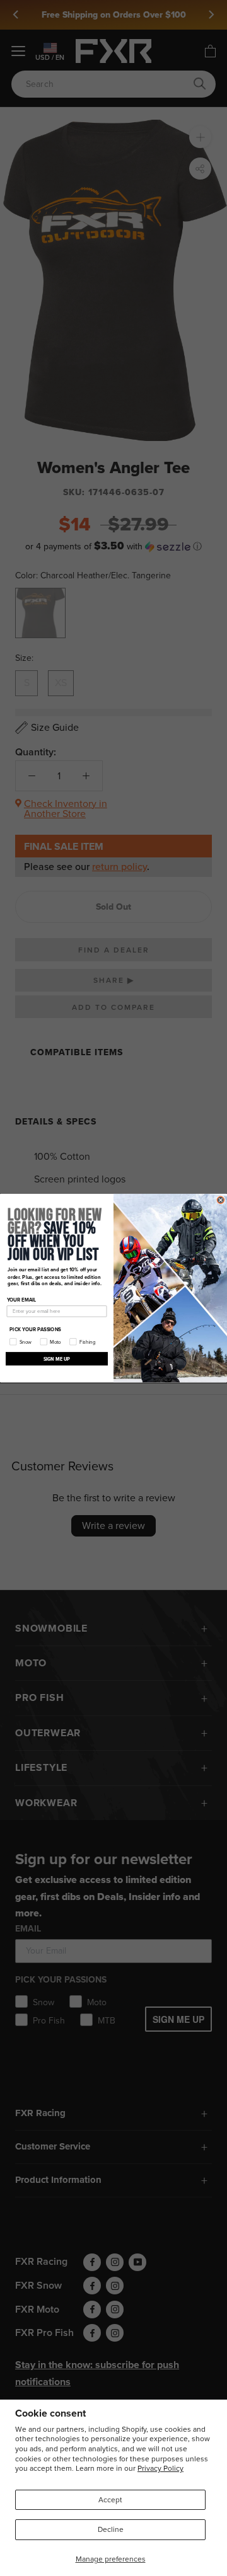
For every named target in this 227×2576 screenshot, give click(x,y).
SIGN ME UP (57, 1359)
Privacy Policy (160, 2468)
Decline (111, 2529)
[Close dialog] (220, 1200)
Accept (110, 2500)
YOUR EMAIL (22, 1300)
